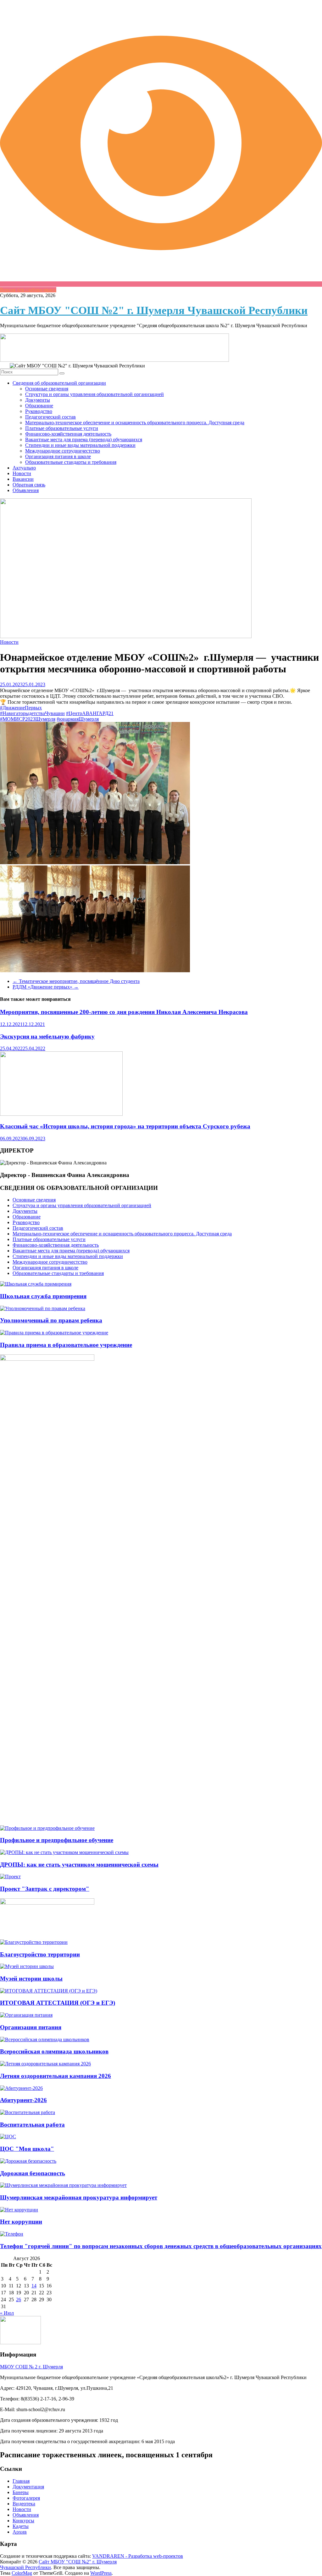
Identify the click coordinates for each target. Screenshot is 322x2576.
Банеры (21, 2492)
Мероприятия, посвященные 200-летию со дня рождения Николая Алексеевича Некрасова (124, 1012)
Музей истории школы (31, 1979)
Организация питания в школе (58, 456)
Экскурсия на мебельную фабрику (47, 1036)
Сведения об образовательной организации (59, 383)
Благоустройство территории (40, 1954)
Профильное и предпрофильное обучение (57, 1840)
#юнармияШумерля (78, 719)
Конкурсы (23, 2521)
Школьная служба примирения (43, 1296)
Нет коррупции (21, 2222)
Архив (20, 2532)
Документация (28, 2487)
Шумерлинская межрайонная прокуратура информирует (79, 2197)
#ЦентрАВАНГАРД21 (90, 713)
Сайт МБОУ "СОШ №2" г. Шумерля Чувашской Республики (154, 310)
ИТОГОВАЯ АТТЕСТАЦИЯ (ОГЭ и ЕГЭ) (58, 2003)
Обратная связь (29, 485)
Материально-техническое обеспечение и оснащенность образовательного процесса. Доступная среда (135, 423)
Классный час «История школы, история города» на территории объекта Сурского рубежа (125, 1126)
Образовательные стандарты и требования (71, 462)
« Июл (7, 2313)
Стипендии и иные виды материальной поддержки (80, 445)
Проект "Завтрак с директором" (45, 1889)
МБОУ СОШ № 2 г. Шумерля (31, 2367)
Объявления (26, 490)
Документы (38, 400)
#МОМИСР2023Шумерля (28, 719)
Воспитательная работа (32, 2125)
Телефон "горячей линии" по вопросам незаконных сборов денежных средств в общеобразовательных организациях (161, 2246)
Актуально (24, 468)
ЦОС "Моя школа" (27, 2149)
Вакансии (23, 479)
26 (19, 2299)
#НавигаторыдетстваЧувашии (32, 713)
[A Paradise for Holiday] (36, 1284)
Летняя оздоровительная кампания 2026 (56, 2076)
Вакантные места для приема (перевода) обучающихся (84, 439)
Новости (22, 473)
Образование (39, 406)
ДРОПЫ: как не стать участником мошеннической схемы (79, 1865)
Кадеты (21, 2526)
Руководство (39, 411)
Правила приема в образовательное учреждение (66, 1345)
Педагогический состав (50, 417)
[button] (161, 794)
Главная (21, 2481)
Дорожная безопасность (33, 2173)
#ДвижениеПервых (21, 708)
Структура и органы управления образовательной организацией (94, 394)
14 (34, 2286)
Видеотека (24, 2504)
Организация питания (31, 2027)
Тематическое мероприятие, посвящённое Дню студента (76, 981)
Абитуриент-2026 (23, 2100)
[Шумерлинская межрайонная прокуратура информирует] (63, 2185)
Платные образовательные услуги (62, 428)
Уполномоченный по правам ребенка (51, 1320)
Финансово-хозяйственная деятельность (68, 434)
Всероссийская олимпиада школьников (54, 2051)
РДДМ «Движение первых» (46, 987)
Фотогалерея (26, 2498)
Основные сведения (47, 389)
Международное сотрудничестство (63, 451)
